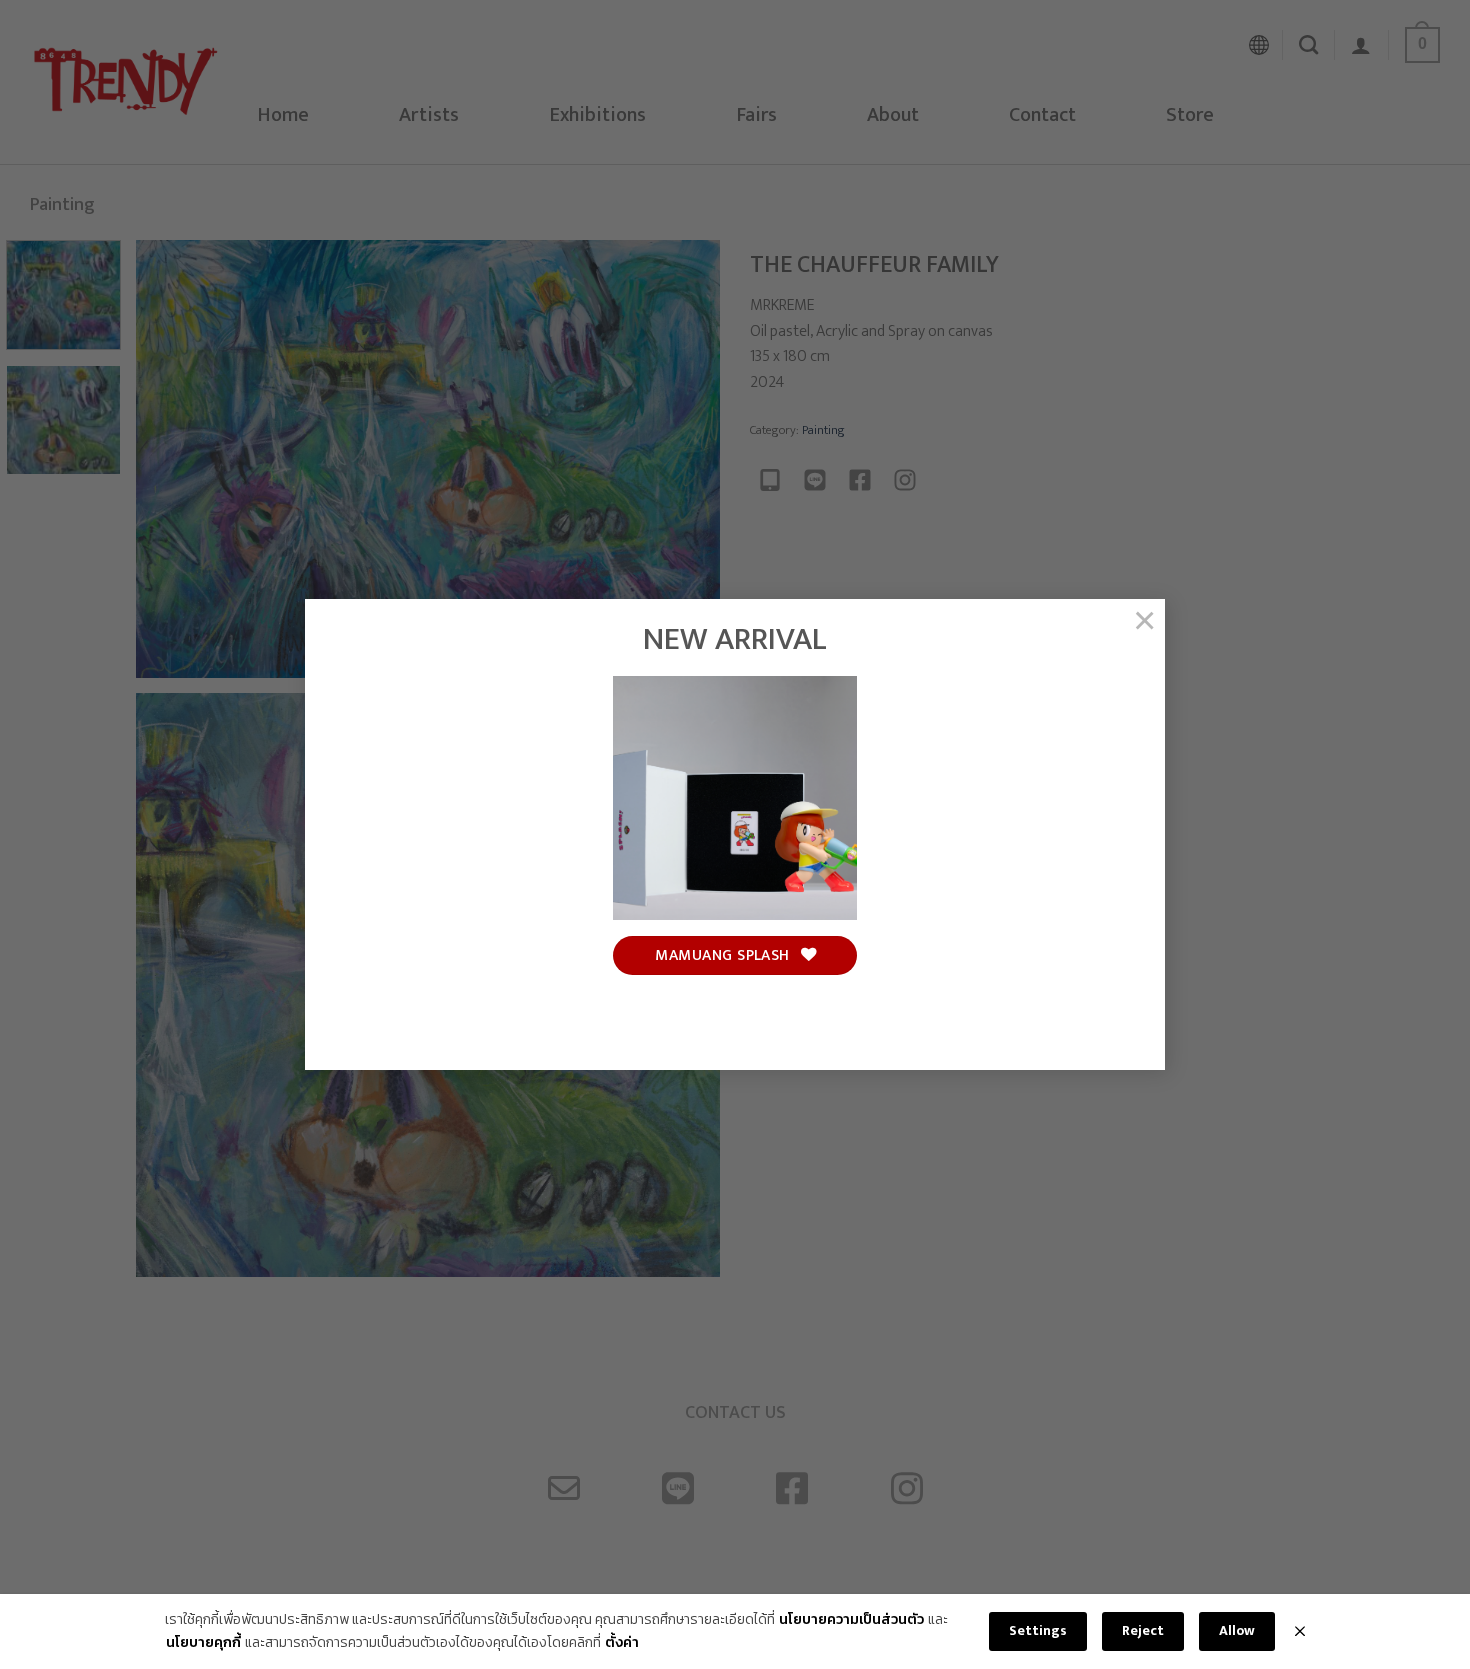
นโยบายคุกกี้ (203, 1643)
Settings (1038, 1630)
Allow (1237, 1630)
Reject (1143, 1630)
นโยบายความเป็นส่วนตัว (851, 1620)
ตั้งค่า (622, 1643)
